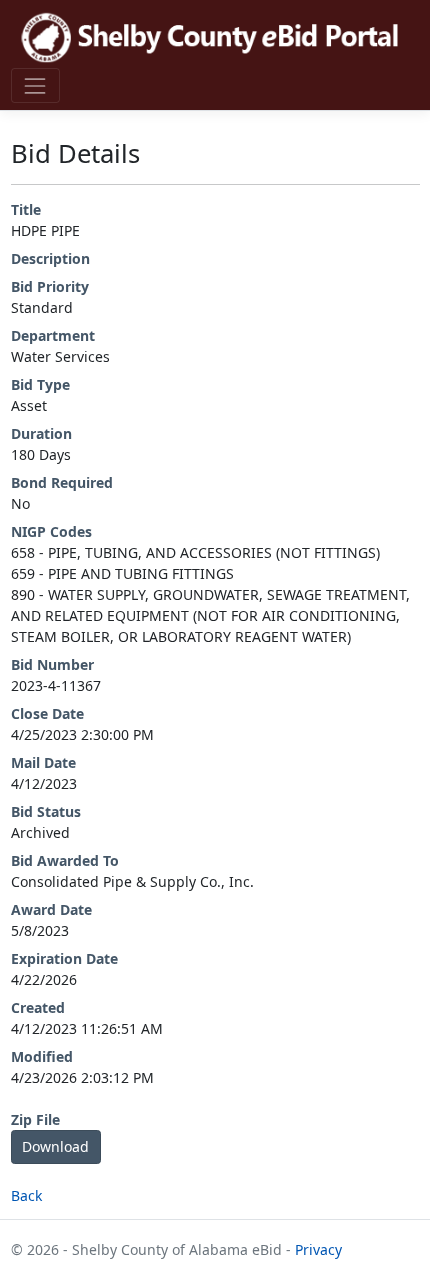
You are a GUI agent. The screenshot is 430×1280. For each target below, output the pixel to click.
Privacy (318, 1249)
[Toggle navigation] (35, 85)
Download (55, 1146)
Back (26, 1195)
